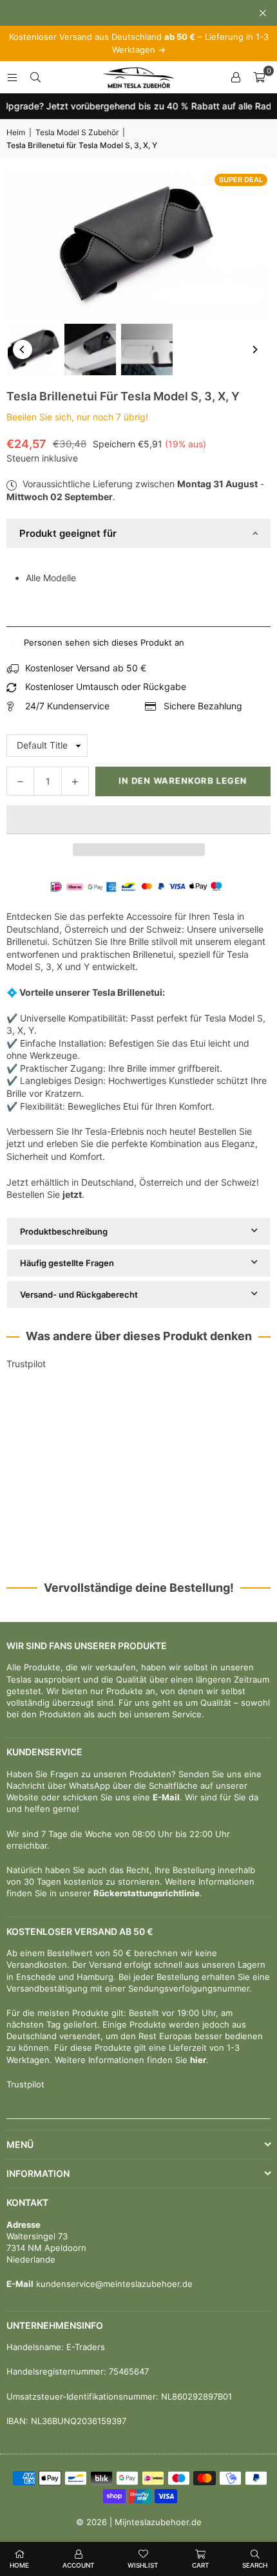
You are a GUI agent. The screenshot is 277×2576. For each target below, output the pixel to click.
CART (201, 2565)
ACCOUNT (79, 2565)
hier (198, 2060)
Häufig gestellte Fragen (67, 1263)
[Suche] (35, 77)
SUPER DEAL (241, 180)
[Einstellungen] (236, 77)
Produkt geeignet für (68, 533)
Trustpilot (26, 1364)
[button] (138, 820)
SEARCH (255, 2565)
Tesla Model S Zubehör (77, 132)
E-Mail (166, 1797)
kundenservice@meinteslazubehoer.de (113, 2284)
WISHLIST (143, 2565)
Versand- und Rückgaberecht (79, 1294)
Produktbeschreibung (64, 1231)
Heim (16, 132)
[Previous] (23, 350)
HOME (19, 2565)
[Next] (254, 350)
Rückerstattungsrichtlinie (147, 1893)
